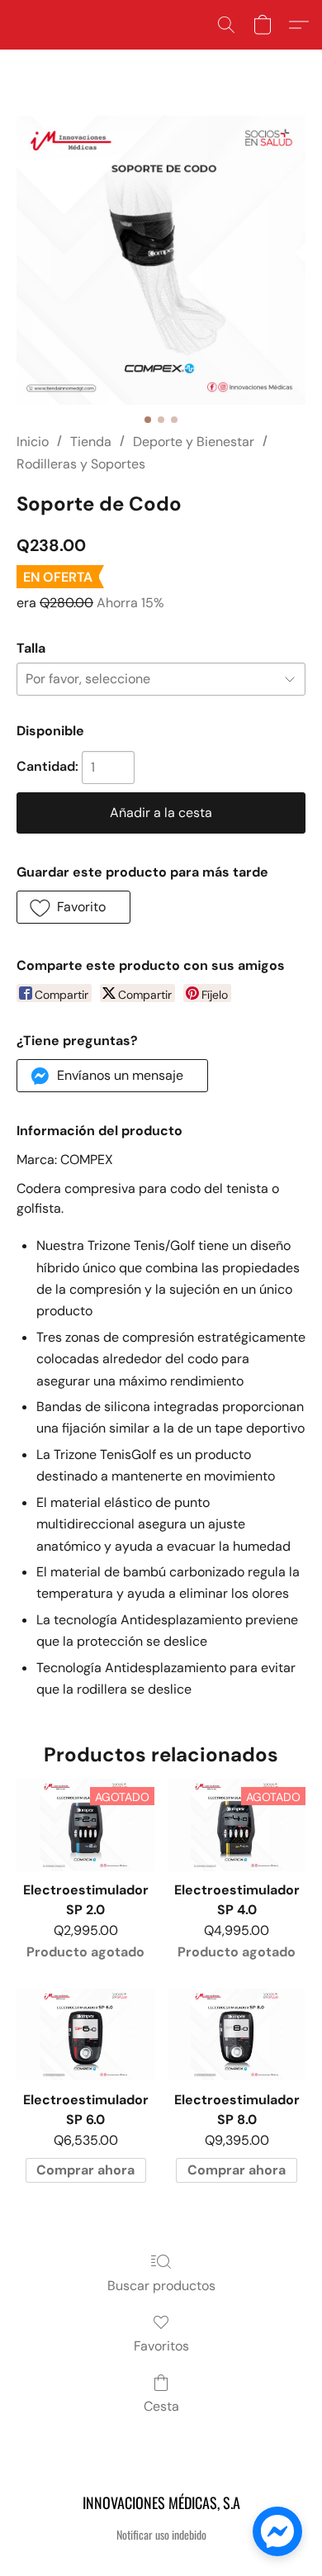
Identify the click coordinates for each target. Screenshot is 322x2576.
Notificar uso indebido (161, 2535)
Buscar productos (161, 2286)
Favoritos (161, 2346)
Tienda (91, 442)
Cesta (161, 2406)
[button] (226, 25)
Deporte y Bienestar (194, 442)
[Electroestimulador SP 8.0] (237, 2034)
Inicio (33, 442)
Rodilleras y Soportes (81, 464)
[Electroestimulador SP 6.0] (85, 2034)
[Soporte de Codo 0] (161, 260)
